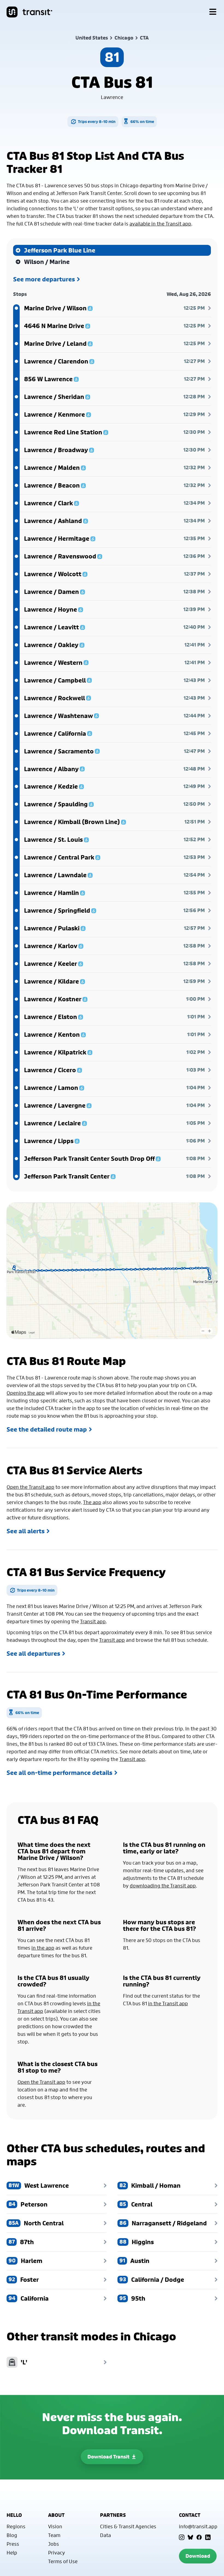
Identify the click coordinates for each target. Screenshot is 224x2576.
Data (105, 2535)
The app (92, 1502)
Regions (16, 2526)
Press (13, 2544)
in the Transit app (168, 2003)
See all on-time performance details (59, 1773)
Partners (113, 2515)
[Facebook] (199, 2537)
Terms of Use (63, 2561)
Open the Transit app (30, 1487)
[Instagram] (182, 2537)
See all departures (33, 1654)
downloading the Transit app (163, 1886)
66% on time (142, 121)
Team (54, 2535)
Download (198, 2556)
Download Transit (108, 2457)
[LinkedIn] (208, 2537)
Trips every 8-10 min (97, 121)
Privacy (57, 2553)
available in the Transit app (160, 224)
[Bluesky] (190, 2537)
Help (12, 2553)
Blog (12, 2535)
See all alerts (26, 1531)
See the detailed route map (47, 1429)
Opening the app (26, 1393)
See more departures (44, 279)
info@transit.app (198, 2526)
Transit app (93, 1621)
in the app (43, 1948)
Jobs (54, 2544)
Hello (14, 2515)
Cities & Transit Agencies (128, 2526)
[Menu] (213, 12)
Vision (55, 2526)
